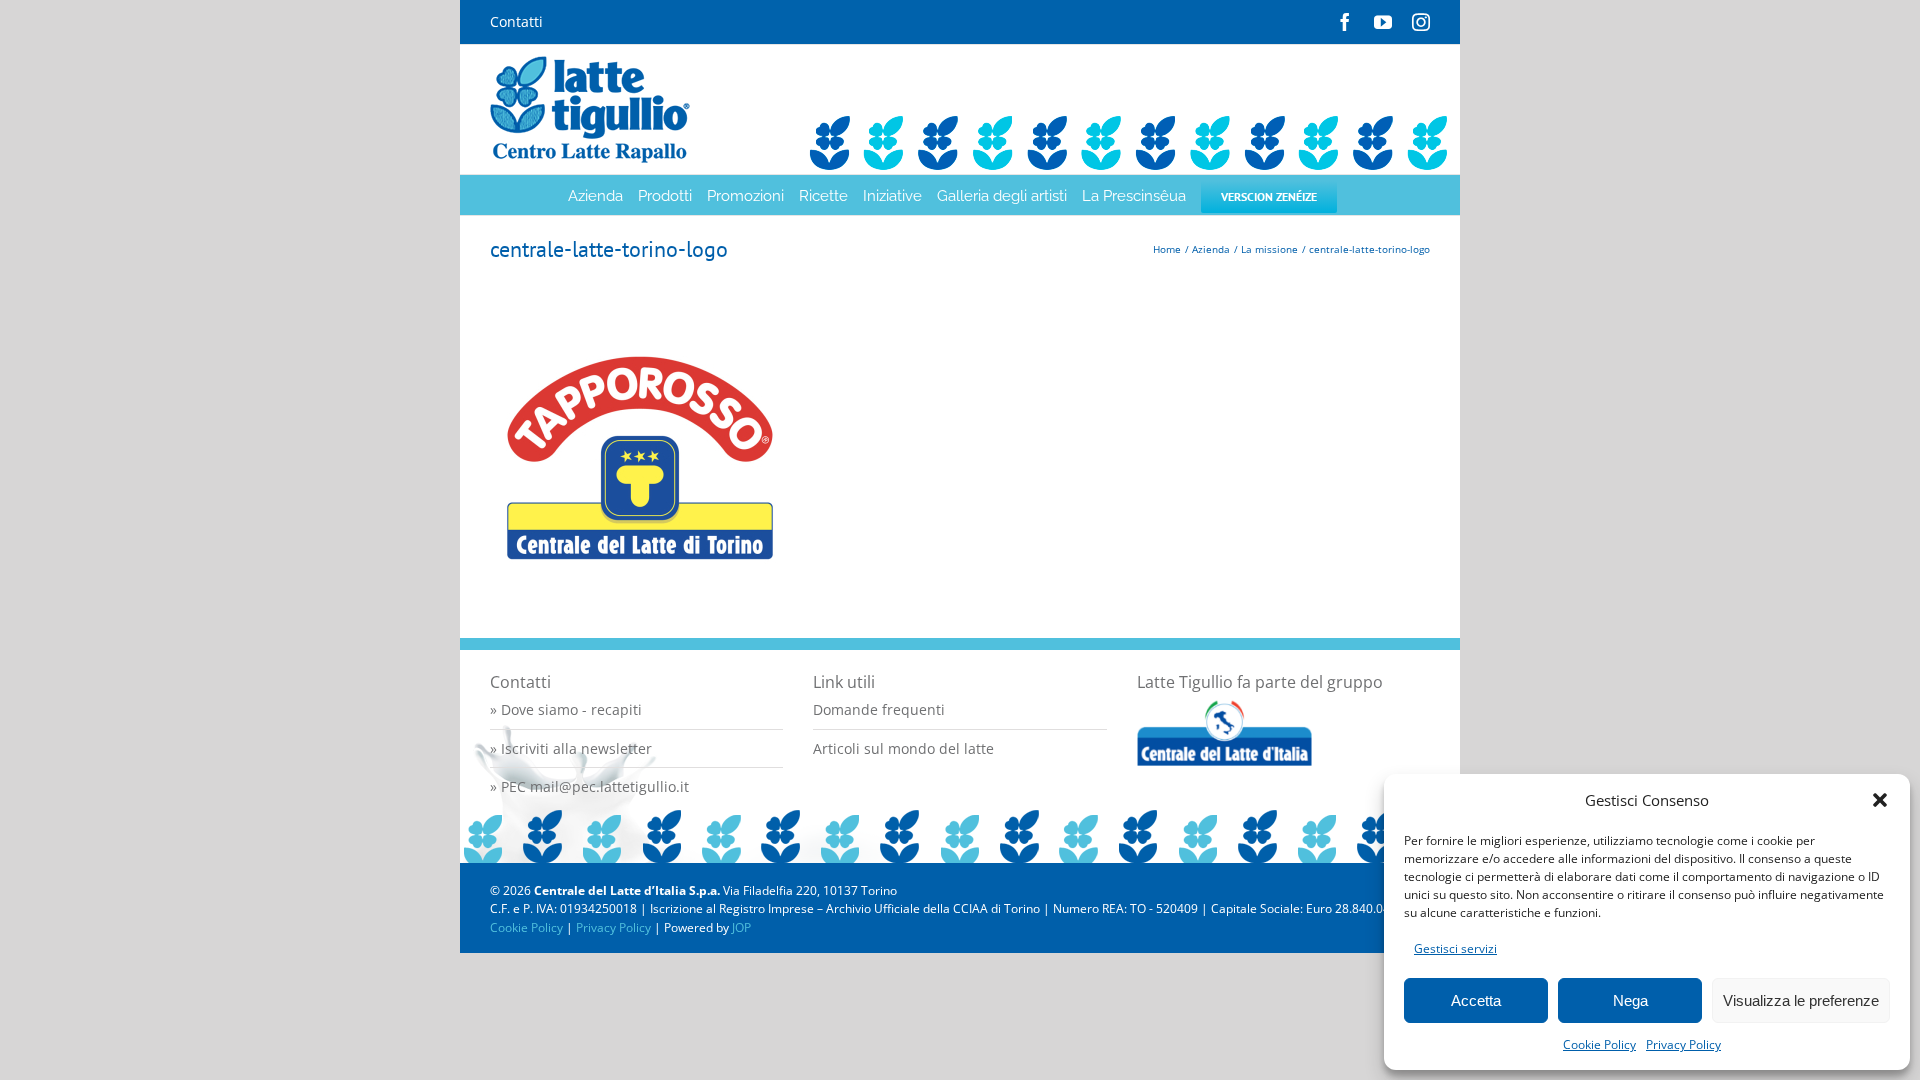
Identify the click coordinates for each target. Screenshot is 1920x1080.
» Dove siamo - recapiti (566, 709)
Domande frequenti (879, 709)
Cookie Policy (1599, 1044)
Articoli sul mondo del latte (903, 748)
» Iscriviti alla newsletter (571, 748)
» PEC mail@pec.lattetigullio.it (589, 786)
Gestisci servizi (1455, 948)
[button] (1880, 800)
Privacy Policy (1683, 1044)
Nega (1630, 1000)
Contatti (516, 21)
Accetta (1476, 1000)
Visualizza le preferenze (1801, 1000)
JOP (741, 927)
